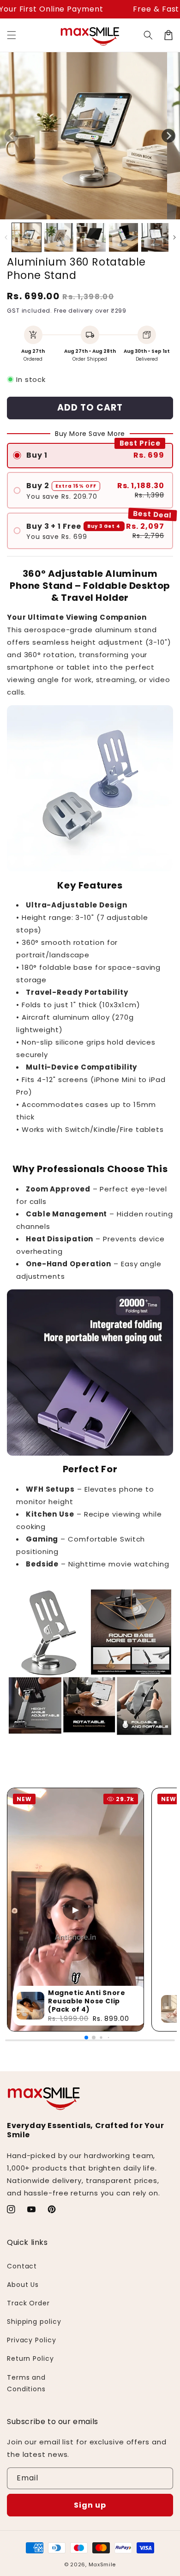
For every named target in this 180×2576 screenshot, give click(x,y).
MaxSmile (102, 2564)
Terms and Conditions (26, 2383)
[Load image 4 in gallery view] (123, 238)
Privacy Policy (32, 2340)
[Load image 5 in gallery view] (156, 238)
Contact (22, 2266)
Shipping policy (34, 2322)
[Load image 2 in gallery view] (59, 238)
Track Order (28, 2303)
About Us (23, 2285)
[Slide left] (12, 136)
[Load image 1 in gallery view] (27, 238)
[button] (12, 35)
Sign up (90, 2505)
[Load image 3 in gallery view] (91, 238)
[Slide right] (168, 136)
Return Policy (30, 2358)
